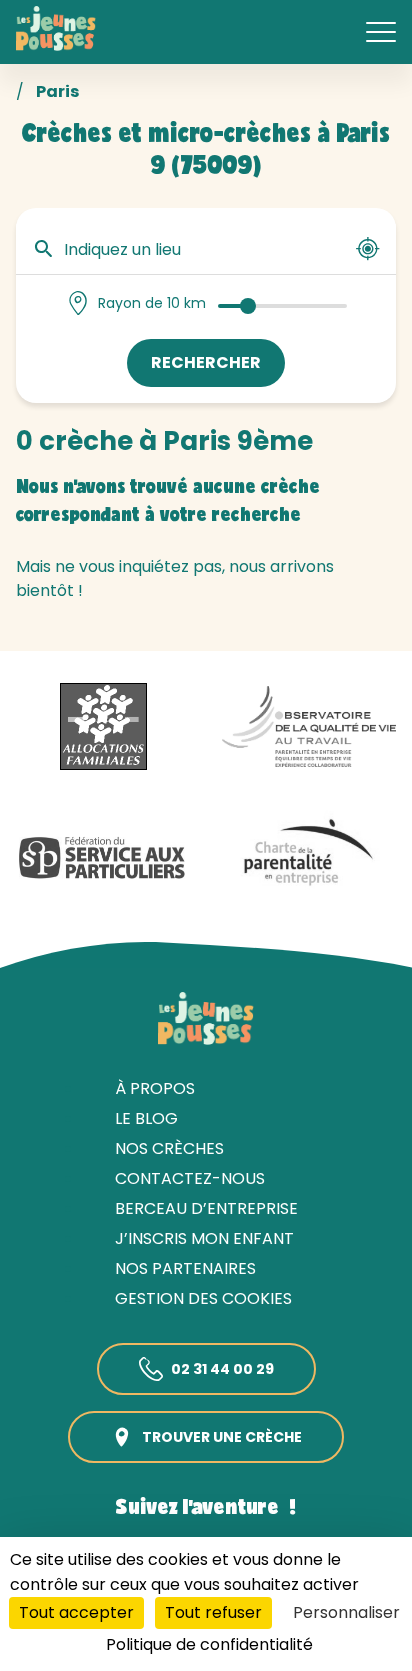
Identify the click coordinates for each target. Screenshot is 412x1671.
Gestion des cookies (203, 1298)
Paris (57, 91)
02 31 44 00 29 (222, 1369)
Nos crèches (169, 1148)
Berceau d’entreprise (206, 1208)
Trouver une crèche (222, 1437)
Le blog (146, 1118)
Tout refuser (213, 1612)
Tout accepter (76, 1612)
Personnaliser (346, 1612)
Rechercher (206, 362)
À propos (155, 1088)
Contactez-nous (190, 1178)
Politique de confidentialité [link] (209, 1644)
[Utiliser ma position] (368, 249)
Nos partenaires (185, 1268)
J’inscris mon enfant (204, 1238)
